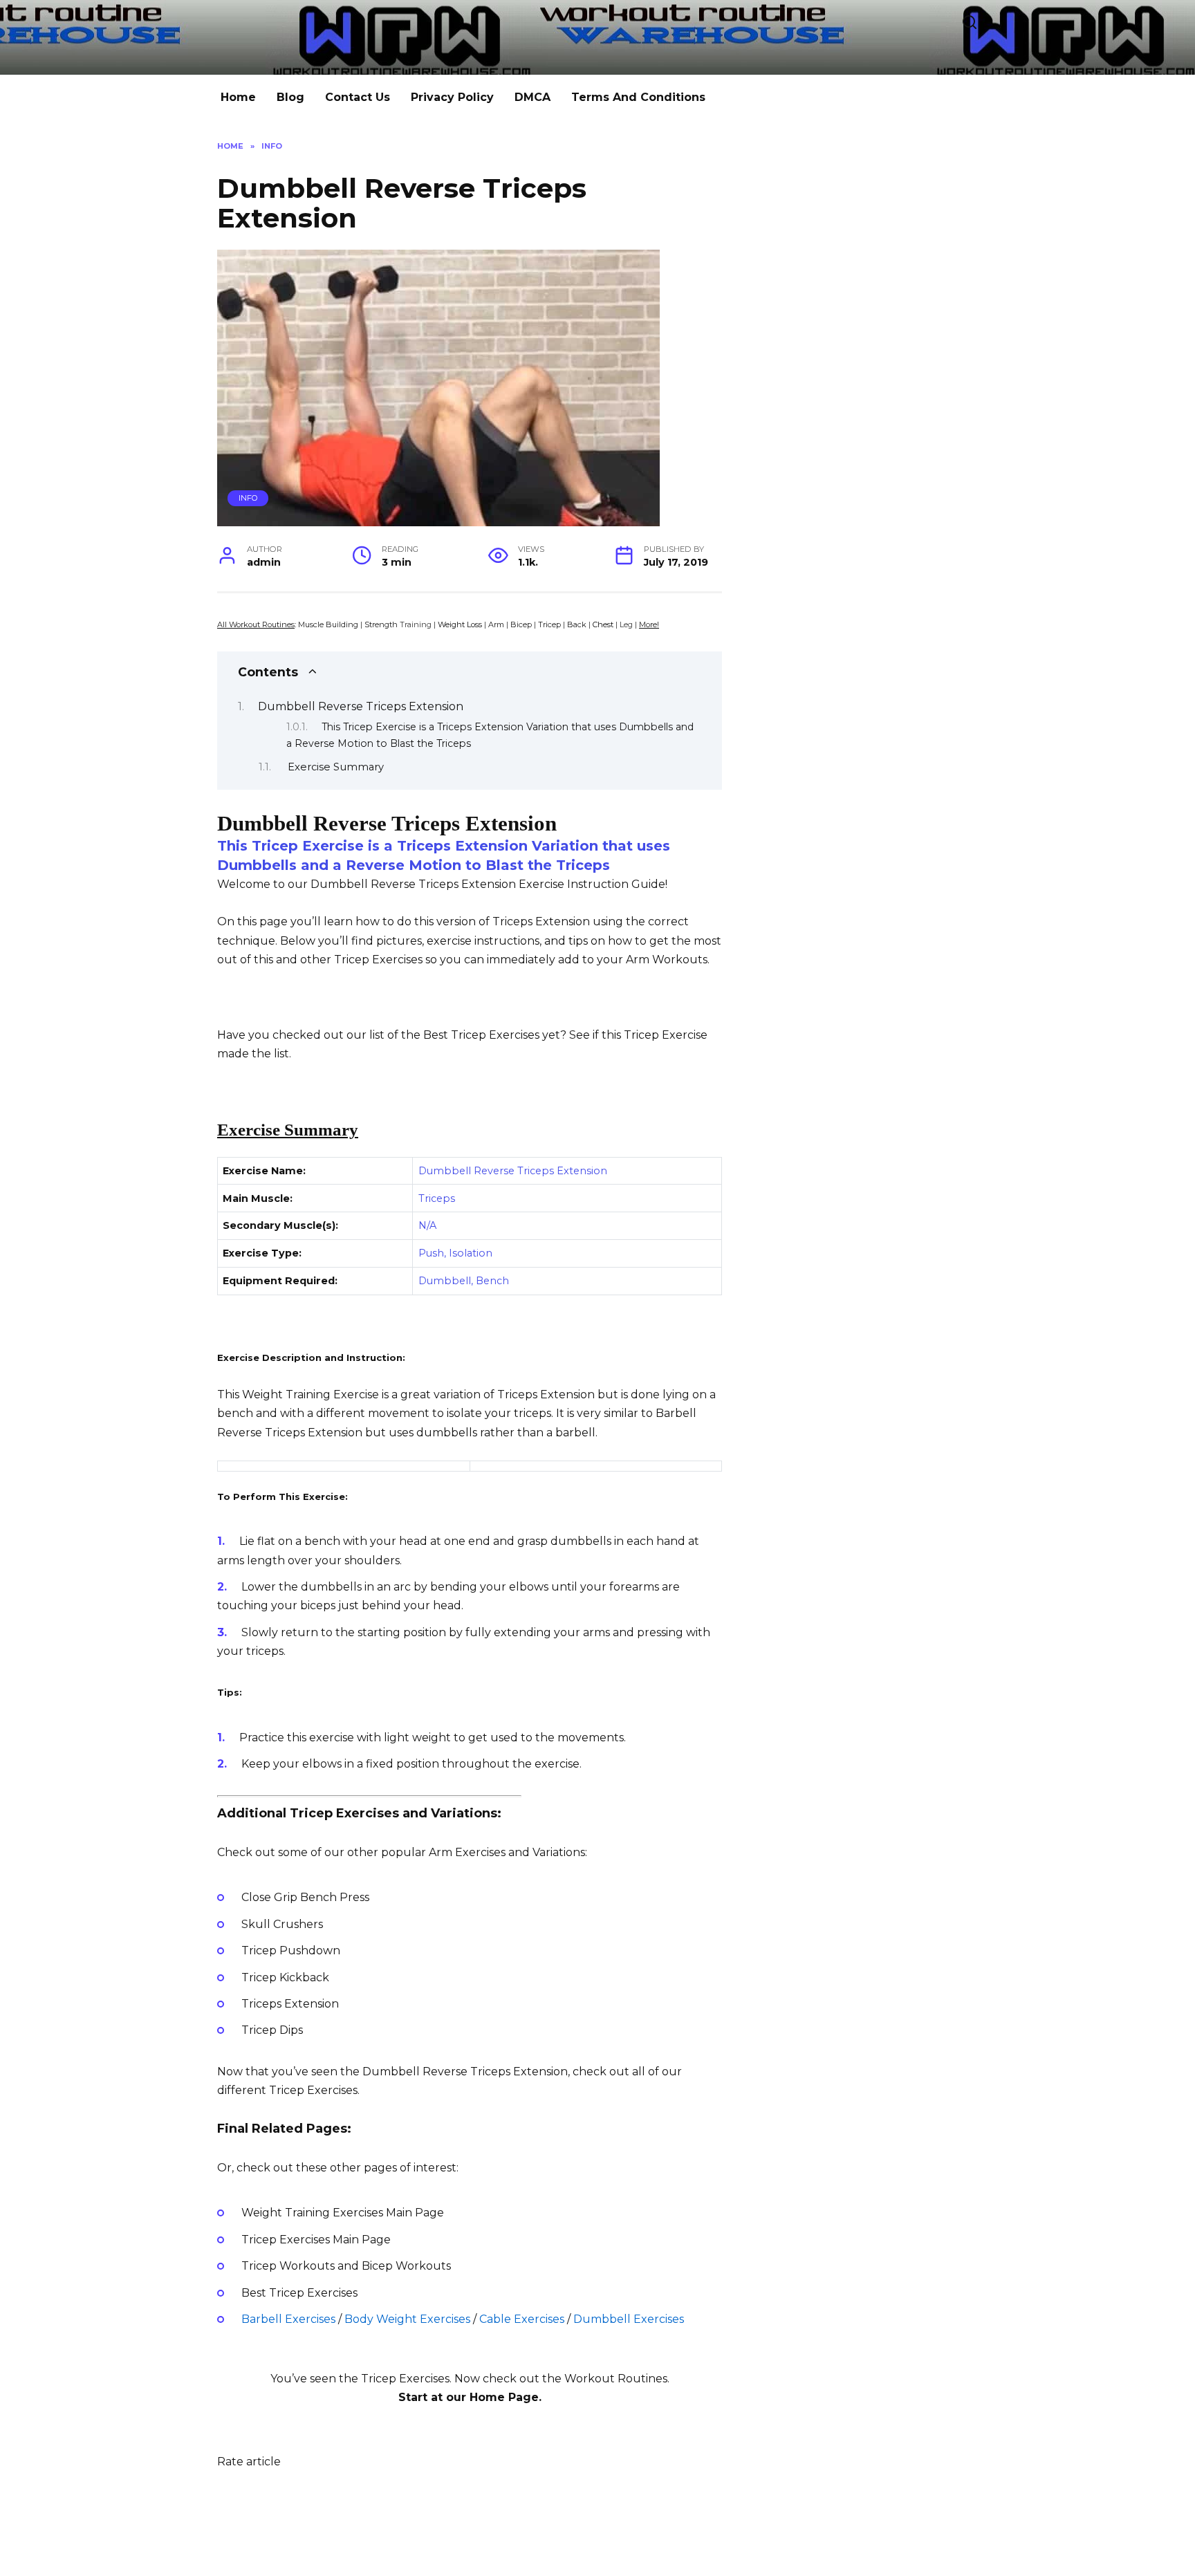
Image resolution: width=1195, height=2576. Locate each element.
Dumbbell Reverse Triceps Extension (361, 706)
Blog (290, 97)
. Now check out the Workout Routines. (559, 2379)
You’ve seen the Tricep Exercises (360, 2379)
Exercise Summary (336, 767)
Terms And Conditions (638, 97)
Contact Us (358, 97)
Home (238, 97)
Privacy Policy (452, 97)
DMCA (532, 97)
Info (248, 498)
